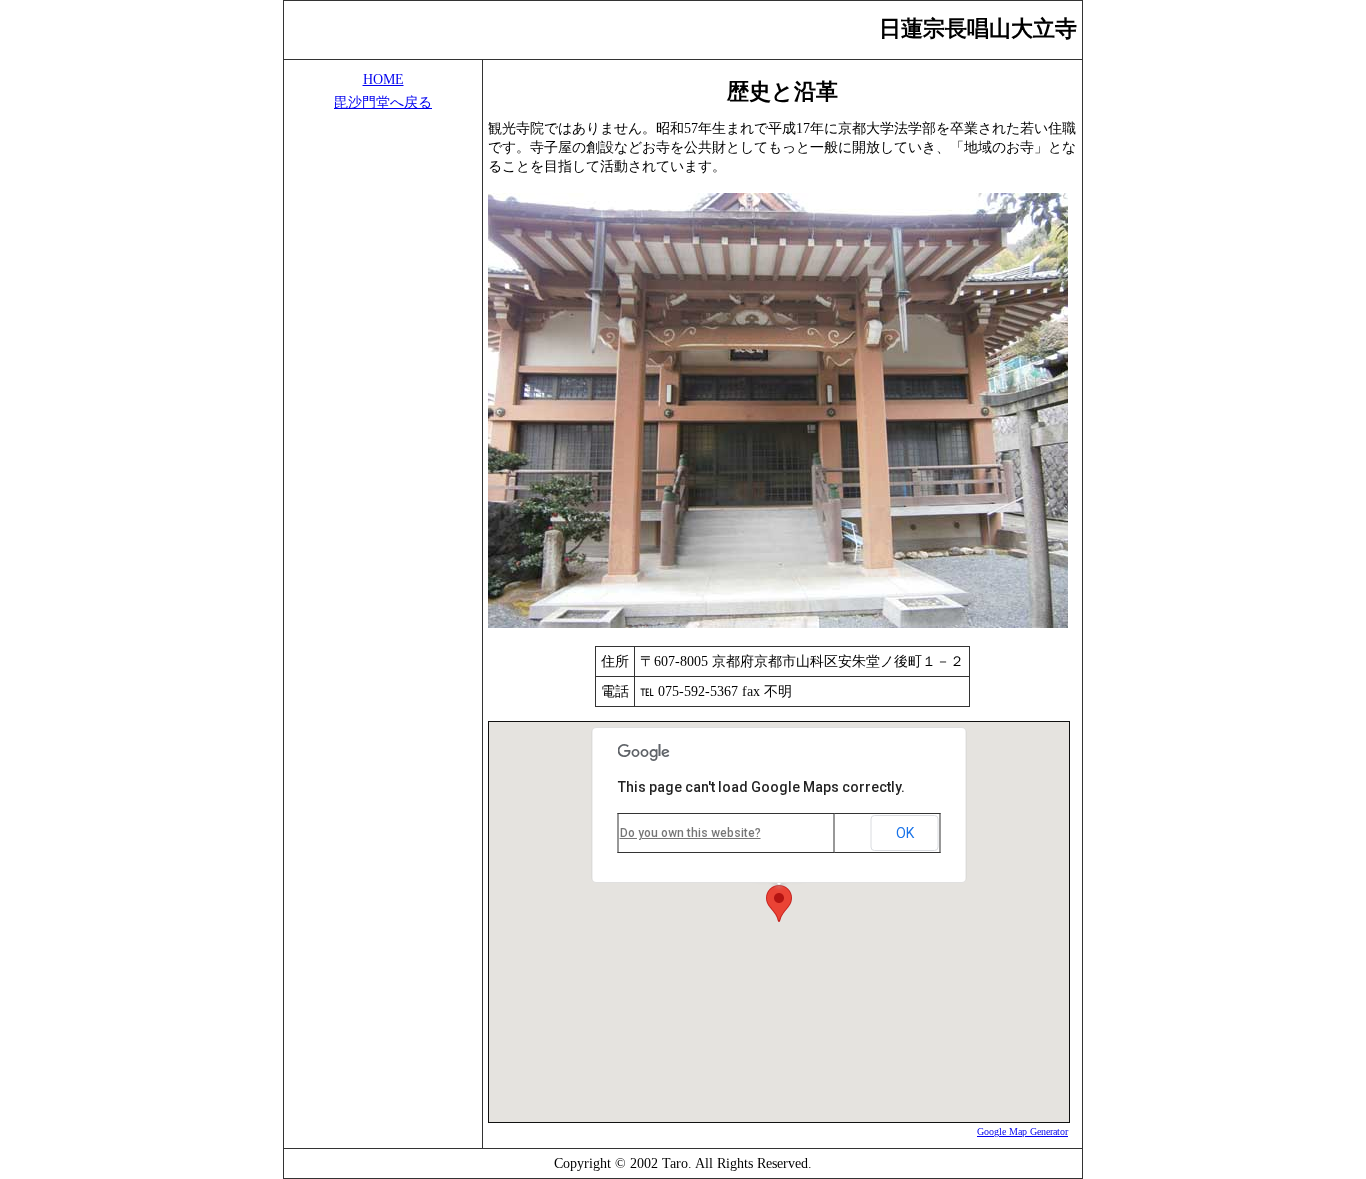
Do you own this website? (690, 833)
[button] (779, 903)
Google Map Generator (1022, 1131)
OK (905, 833)
